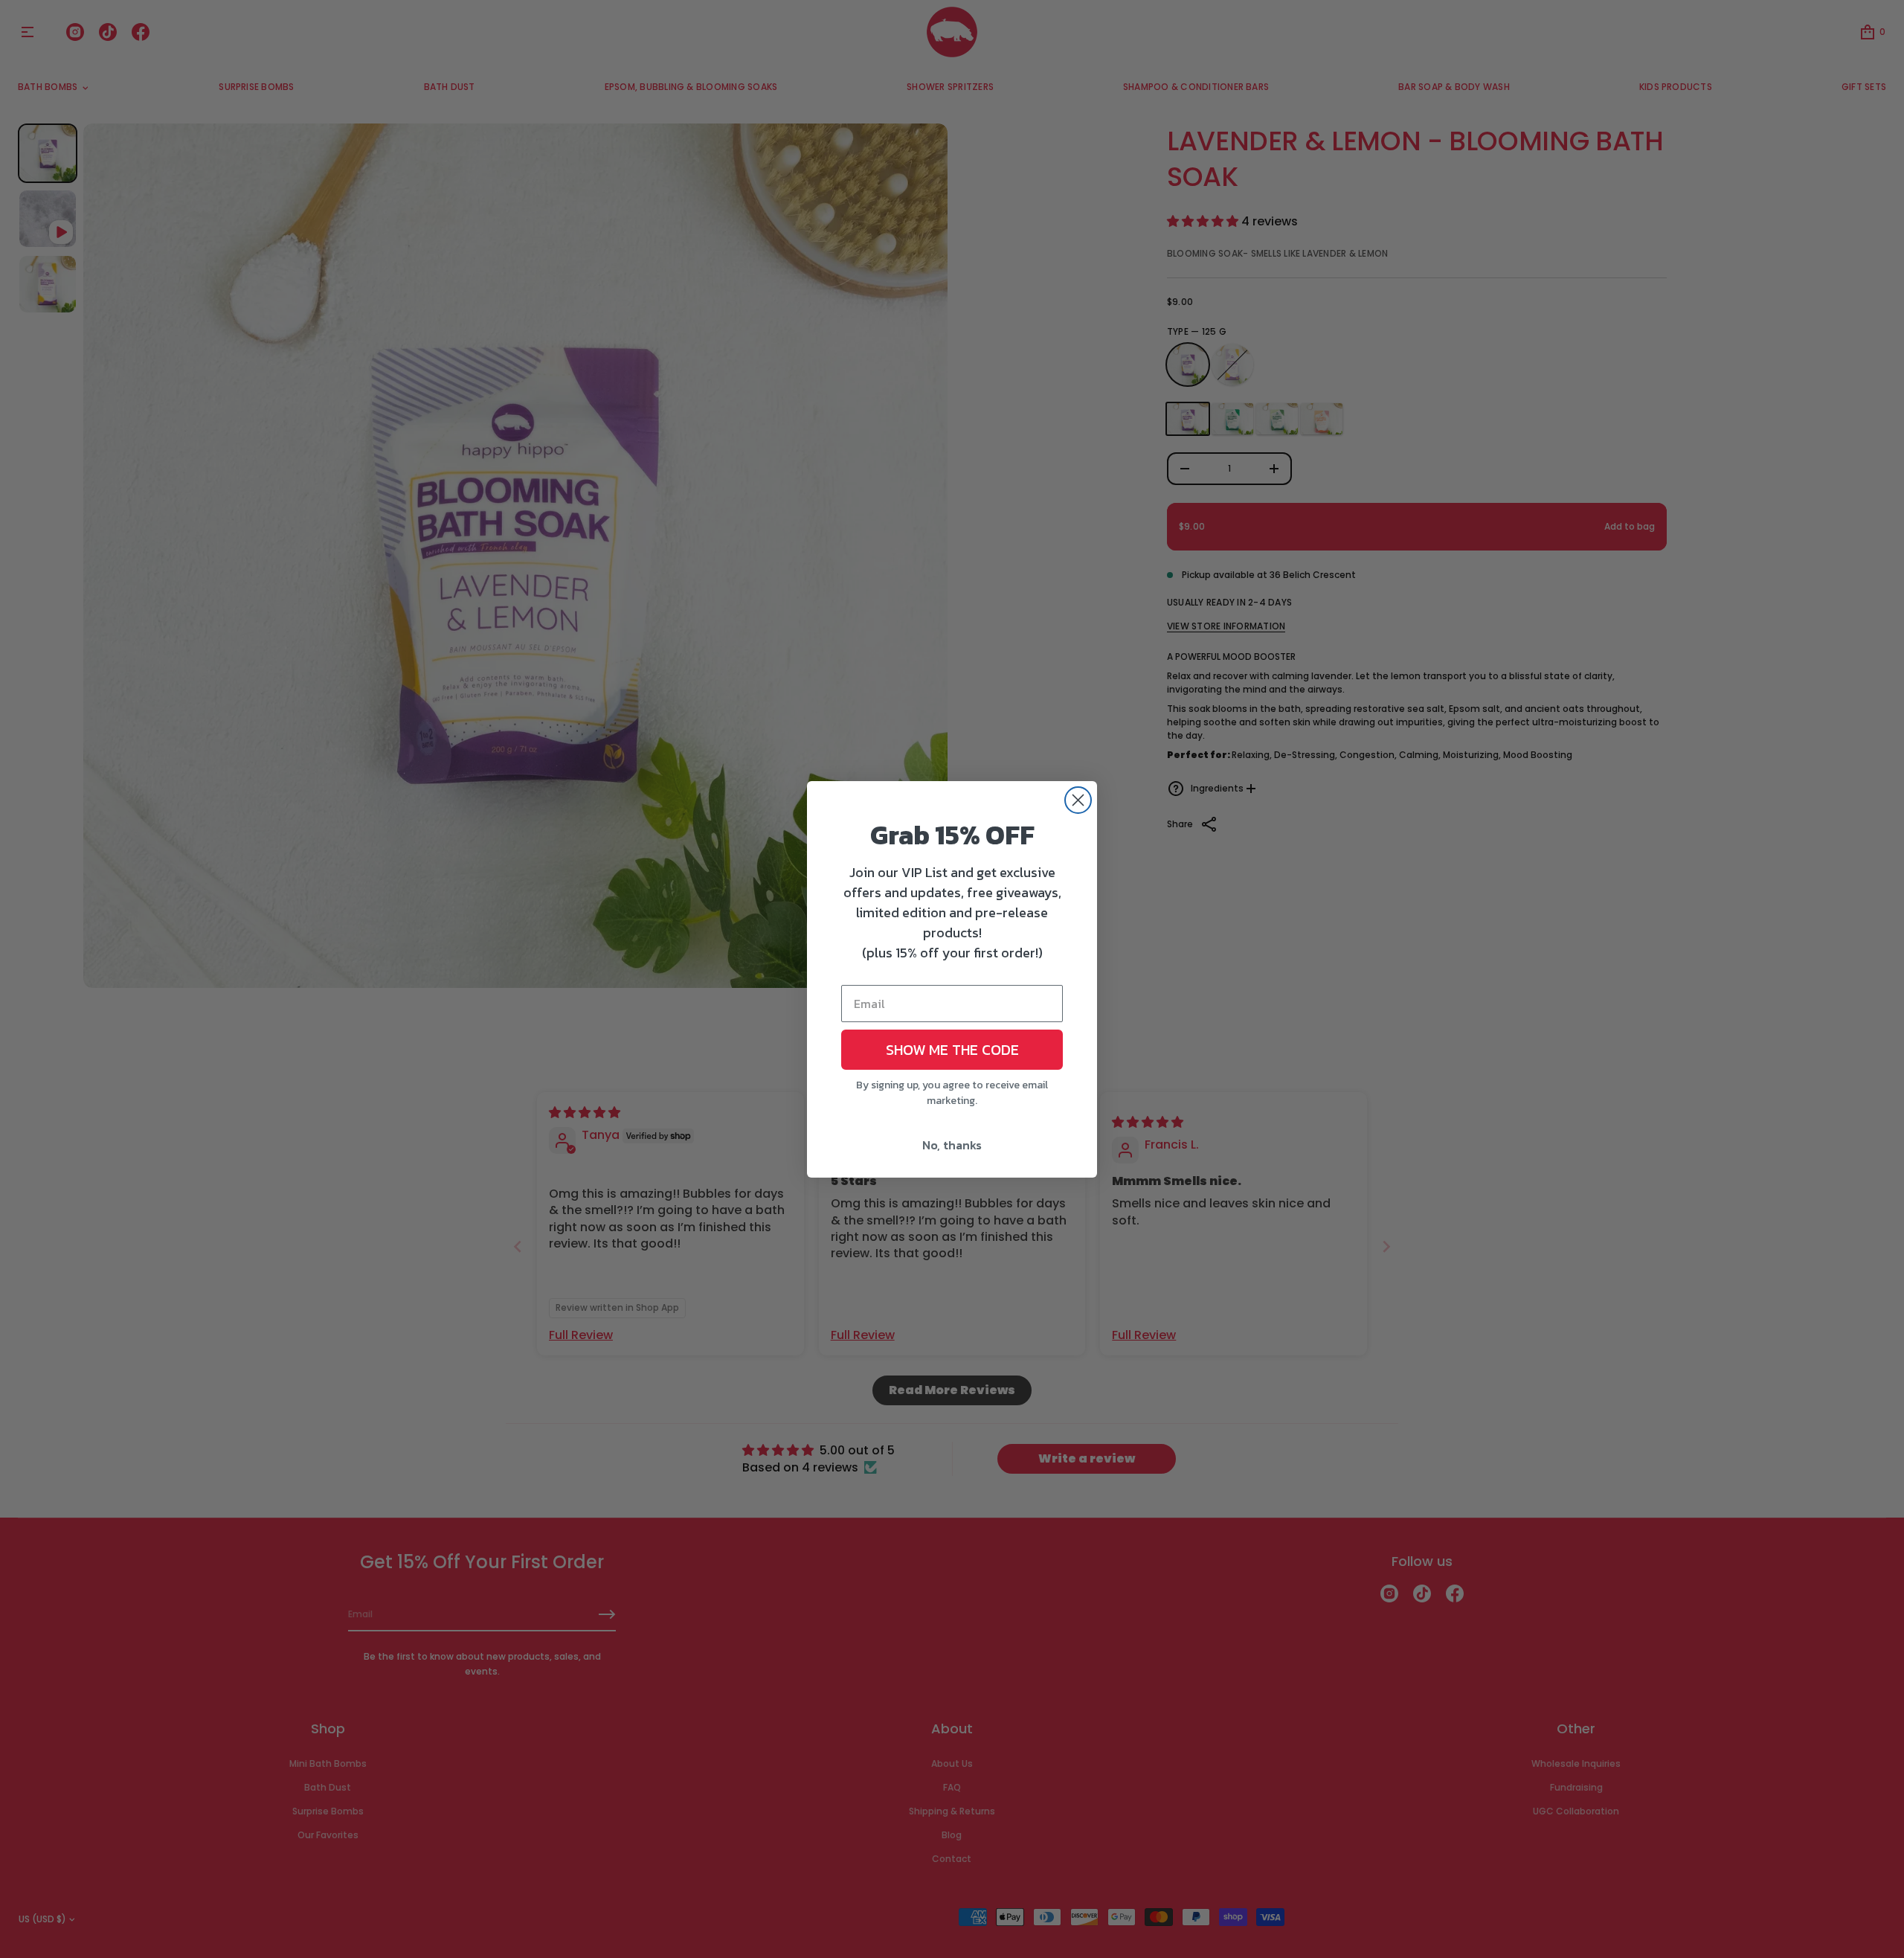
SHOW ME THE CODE (952, 1050)
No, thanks (952, 1145)
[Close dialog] (1078, 800)
